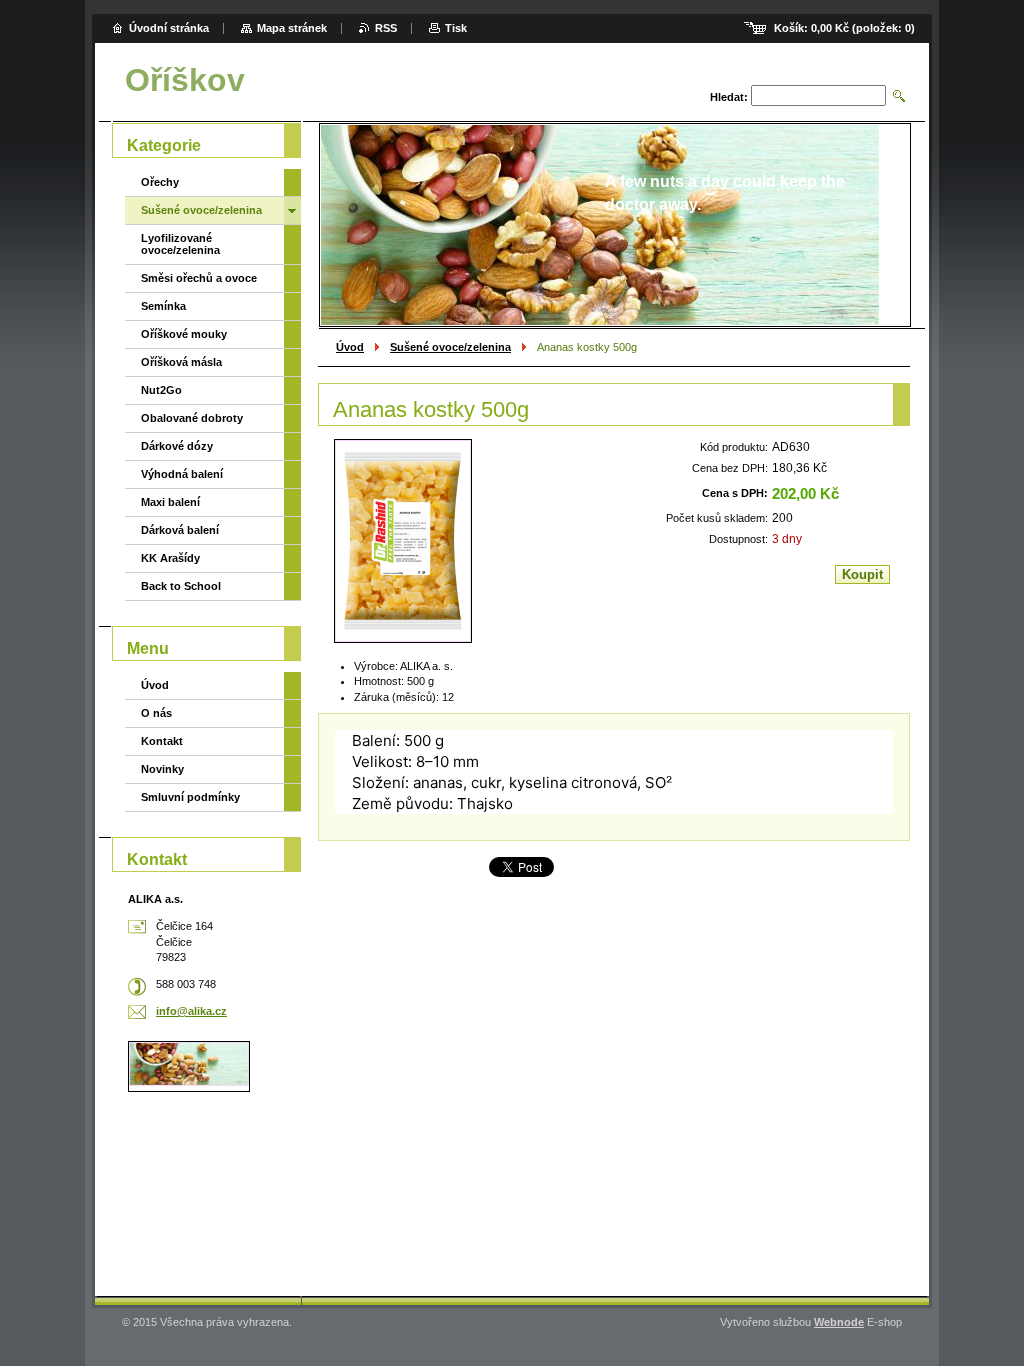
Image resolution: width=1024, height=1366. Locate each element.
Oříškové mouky (184, 334)
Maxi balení (170, 502)
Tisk (456, 28)
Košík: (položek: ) (844, 28)
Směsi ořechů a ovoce (199, 278)
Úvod (350, 347)
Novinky (162, 769)
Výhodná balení (182, 474)
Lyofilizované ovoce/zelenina (180, 244)
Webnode (839, 1322)
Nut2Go (161, 390)
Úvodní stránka (169, 28)
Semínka (163, 306)
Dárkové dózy (177, 446)
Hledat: (729, 97)
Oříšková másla (181, 362)
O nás (156, 713)
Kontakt (162, 741)
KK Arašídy (170, 558)
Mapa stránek (292, 28)
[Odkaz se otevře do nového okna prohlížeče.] (403, 541)
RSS (386, 28)
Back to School (181, 586)
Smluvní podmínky (190, 797)
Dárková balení (180, 530)
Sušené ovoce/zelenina (450, 347)
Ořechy (160, 182)
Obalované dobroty (192, 418)
